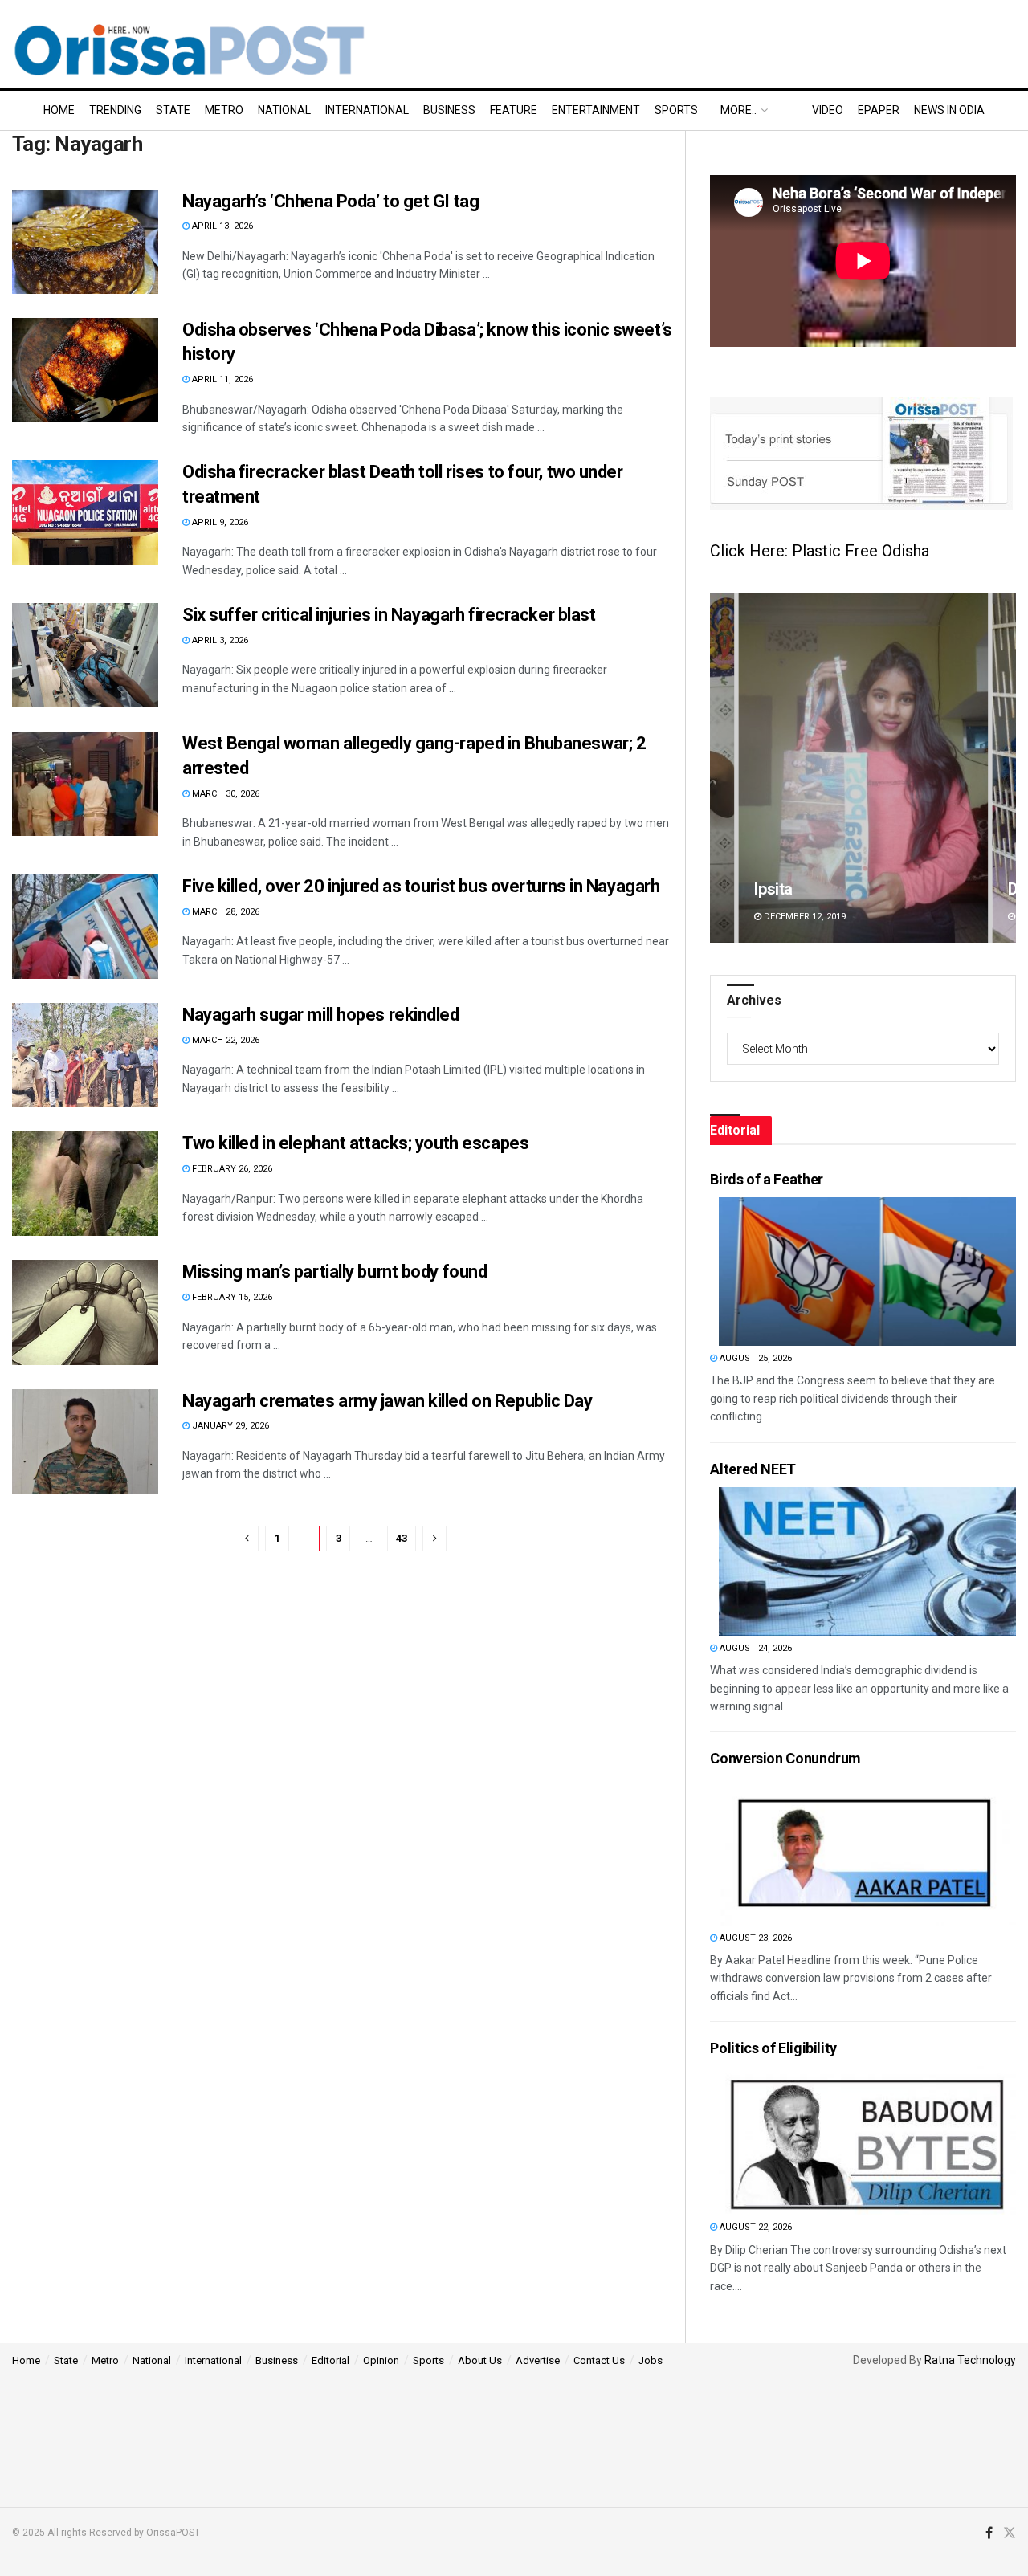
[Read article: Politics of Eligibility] (867, 2140)
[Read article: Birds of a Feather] (867, 1272)
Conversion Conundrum (785, 1758)
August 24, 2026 (755, 1648)
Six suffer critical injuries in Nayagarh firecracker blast (389, 615)
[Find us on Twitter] (1010, 2533)
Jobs (651, 2360)
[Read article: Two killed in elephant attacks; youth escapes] (85, 1184)
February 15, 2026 (231, 1297)
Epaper (879, 110)
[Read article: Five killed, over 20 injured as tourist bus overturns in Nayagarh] (85, 927)
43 (402, 1538)
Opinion (381, 2360)
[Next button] (1004, 768)
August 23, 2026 (755, 1938)
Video (828, 110)
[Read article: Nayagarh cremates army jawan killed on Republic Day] (85, 1441)
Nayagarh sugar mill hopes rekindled (321, 1015)
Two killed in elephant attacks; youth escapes (355, 1143)
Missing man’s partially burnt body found (335, 1272)
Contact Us (599, 2360)
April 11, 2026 (221, 379)
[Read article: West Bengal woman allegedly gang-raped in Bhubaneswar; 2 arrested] (85, 784)
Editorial (330, 2360)
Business (449, 110)
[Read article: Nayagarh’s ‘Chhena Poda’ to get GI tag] (85, 242)
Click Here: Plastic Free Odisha (820, 551)
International (367, 110)
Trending (115, 110)
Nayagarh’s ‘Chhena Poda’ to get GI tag (330, 201)
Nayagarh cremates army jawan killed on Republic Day (388, 1401)
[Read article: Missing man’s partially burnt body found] (85, 1312)
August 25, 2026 (755, 1358)
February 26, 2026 (231, 1169)
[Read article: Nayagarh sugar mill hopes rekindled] (85, 1055)
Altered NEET (753, 1469)
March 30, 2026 (224, 794)
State (173, 110)
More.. (738, 110)
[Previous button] (722, 768)
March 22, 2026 (224, 1040)
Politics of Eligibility (773, 2048)
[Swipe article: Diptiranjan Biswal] (863, 768)
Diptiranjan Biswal (817, 889)
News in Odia (949, 110)
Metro (224, 110)
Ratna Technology (970, 2360)
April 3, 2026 (219, 640)
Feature (514, 110)
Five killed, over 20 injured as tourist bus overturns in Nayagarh (421, 886)
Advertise (538, 2360)
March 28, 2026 (224, 912)
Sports (676, 110)
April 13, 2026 (221, 226)
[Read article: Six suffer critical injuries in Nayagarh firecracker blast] (85, 655)
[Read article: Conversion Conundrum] (867, 1851)
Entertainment (596, 110)
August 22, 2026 (755, 2227)
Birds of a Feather (767, 1179)
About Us (480, 2360)
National (284, 110)
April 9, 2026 (219, 522)
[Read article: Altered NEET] (867, 1561)
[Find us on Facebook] (989, 2533)
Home (59, 110)
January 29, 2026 (229, 1426)
